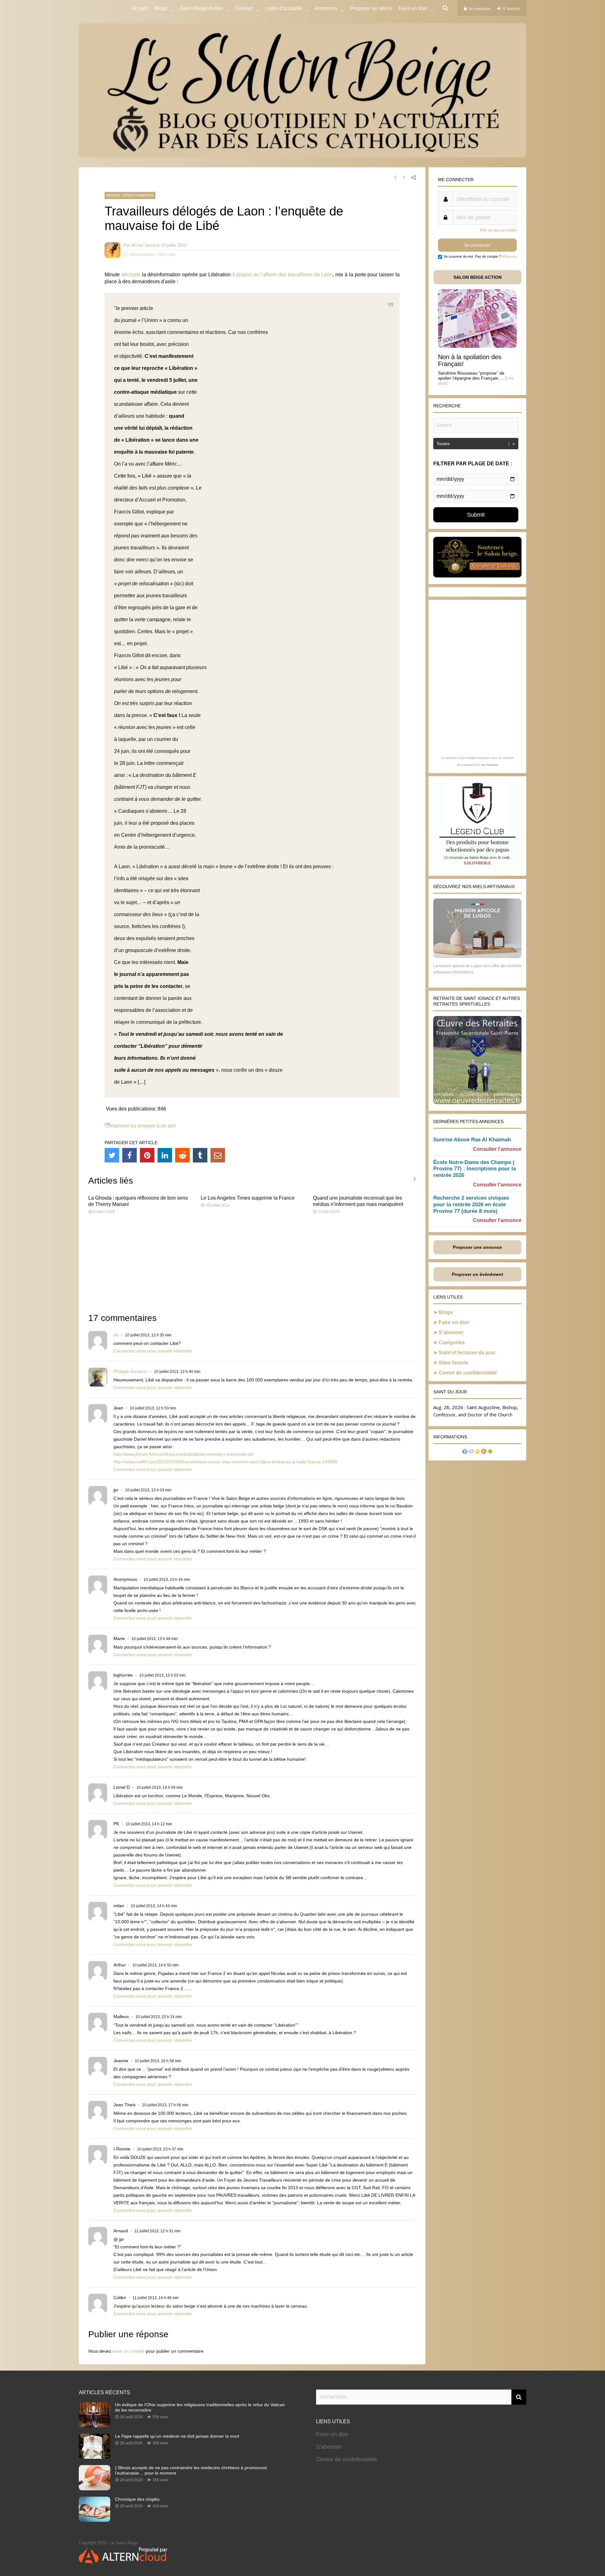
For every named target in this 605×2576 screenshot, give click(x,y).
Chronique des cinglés (137, 2499)
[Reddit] (182, 1155)
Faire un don (454, 1322)
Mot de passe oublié (498, 230)
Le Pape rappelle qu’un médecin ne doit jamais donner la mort (177, 2436)
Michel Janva (143, 245)
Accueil (140, 8)
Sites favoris (453, 1363)
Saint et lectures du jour (467, 1353)
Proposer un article (371, 8)
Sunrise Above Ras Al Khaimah (472, 1140)
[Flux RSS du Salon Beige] (484, 1452)
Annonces (326, 8)
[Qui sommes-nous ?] (465, 1452)
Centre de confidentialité (468, 1373)
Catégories (452, 1343)
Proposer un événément (478, 1274)
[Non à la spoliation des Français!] (477, 346)
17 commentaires (139, 254)
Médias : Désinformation (130, 195)
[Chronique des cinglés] (95, 2520)
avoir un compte (129, 2351)
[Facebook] (130, 1155)
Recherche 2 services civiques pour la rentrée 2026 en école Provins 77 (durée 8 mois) (471, 1205)
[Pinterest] (147, 1155)
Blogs (161, 8)
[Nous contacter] (471, 1452)
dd (116, 1335)
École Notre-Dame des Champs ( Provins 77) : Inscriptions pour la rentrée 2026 (475, 1169)
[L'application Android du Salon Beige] (490, 1452)
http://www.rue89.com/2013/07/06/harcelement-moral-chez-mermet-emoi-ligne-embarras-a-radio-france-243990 (225, 1462)
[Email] (218, 1155)
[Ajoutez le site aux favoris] (477, 1452)
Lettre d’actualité (284, 8)
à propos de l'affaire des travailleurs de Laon (282, 275)
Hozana (492, 765)
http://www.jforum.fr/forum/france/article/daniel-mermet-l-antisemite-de (183, 1454)
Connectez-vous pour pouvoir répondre (153, 1351)
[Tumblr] (200, 1155)
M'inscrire (509, 256)
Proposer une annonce (477, 1247)
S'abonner (329, 2447)
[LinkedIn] (165, 1155)
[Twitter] (112, 1155)
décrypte (131, 275)
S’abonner (451, 1332)
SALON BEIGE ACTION (478, 277)
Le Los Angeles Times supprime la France (248, 1198)
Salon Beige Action (201, 8)
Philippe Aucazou (130, 1371)
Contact (244, 8)
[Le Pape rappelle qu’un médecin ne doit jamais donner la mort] (95, 2457)
